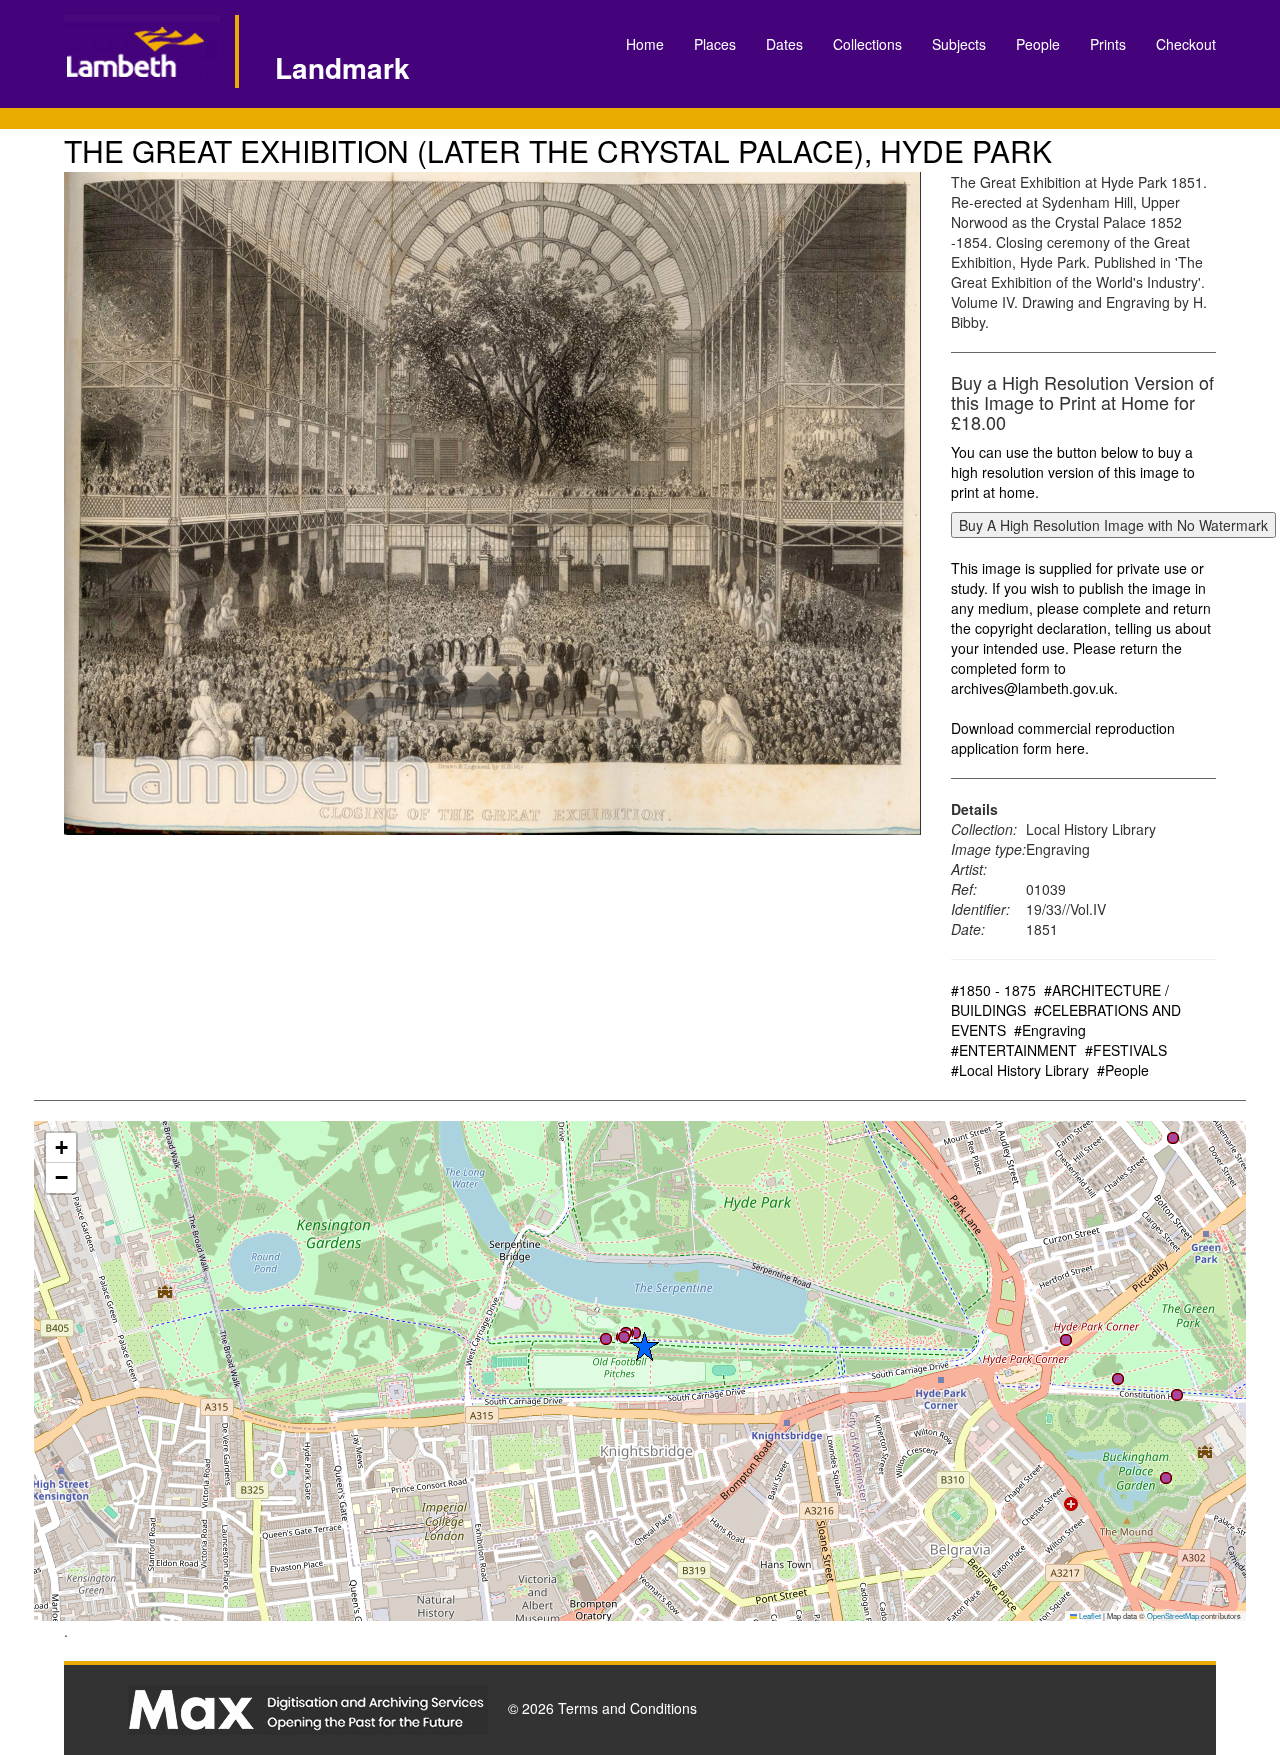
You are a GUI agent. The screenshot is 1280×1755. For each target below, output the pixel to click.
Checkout (1186, 44)
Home (645, 44)
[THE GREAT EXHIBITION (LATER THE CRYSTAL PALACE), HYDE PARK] (492, 503)
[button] (624, 1337)
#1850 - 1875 (993, 990)
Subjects (959, 44)
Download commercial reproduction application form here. (1063, 738)
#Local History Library (1020, 1070)
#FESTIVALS (1126, 1050)
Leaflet (1089, 1615)
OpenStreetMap (1173, 1615)
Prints (1108, 44)
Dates (784, 44)
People (1038, 44)
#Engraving (1050, 1030)
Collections (867, 44)
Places (715, 44)
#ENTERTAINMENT (1014, 1050)
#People (1123, 1070)
